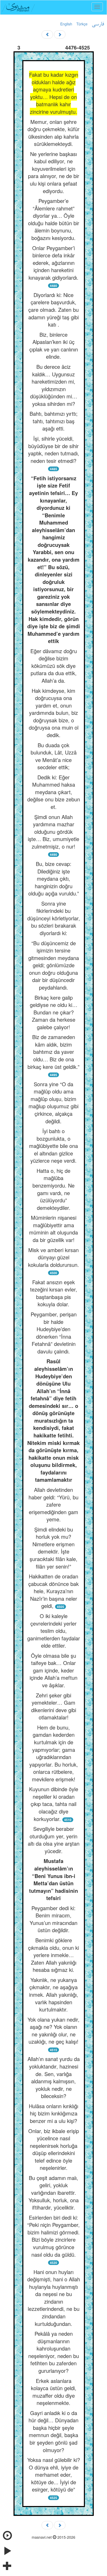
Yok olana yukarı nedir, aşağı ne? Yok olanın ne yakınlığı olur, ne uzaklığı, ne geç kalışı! (53, 2031)
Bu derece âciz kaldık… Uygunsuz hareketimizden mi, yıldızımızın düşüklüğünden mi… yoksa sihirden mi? (54, 385)
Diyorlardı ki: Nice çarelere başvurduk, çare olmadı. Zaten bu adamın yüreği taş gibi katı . (53, 310)
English (66, 24)
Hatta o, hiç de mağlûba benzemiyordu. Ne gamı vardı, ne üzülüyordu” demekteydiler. (53, 1189)
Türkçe (82, 24)
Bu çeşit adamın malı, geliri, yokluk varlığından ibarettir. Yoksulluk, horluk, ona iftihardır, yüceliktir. (54, 2193)
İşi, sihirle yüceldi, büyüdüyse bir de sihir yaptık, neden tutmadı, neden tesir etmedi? (54, 450)
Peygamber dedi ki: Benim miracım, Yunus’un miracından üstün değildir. (53, 1919)
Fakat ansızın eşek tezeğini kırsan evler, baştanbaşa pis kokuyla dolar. (54, 1293)
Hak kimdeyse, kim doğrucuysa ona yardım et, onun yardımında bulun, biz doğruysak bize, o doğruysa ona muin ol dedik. (54, 713)
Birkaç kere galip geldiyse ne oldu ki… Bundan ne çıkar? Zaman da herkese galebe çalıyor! (54, 1012)
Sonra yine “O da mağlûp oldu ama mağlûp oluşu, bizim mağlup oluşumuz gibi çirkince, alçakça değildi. (53, 1103)
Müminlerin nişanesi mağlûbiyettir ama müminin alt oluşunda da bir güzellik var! (53, 1229)
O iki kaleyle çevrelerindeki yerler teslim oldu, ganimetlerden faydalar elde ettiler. (54, 1631)
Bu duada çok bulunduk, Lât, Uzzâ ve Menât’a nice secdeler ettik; (54, 756)
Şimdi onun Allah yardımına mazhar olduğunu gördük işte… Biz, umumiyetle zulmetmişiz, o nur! (53, 832)
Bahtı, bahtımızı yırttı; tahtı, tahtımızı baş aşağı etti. (54, 421)
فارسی (98, 24)
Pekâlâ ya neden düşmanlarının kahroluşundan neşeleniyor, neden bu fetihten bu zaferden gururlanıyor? (54, 2352)
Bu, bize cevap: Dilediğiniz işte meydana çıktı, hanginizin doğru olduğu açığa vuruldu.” (54, 878)
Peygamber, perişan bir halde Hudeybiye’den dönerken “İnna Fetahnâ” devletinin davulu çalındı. (54, 1333)
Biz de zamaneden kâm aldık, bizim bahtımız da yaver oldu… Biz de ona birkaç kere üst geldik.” (53, 1052)
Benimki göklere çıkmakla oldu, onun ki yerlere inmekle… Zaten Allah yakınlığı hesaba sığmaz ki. (53, 1955)
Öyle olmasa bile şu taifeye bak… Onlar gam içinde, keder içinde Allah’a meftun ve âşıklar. (53, 1670)
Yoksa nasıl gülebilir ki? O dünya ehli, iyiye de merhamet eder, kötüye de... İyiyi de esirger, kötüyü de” (54, 2475)
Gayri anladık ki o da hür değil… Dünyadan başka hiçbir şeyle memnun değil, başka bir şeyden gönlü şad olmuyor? (53, 2431)
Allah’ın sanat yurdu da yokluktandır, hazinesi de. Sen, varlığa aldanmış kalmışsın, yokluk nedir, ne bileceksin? (54, 2077)
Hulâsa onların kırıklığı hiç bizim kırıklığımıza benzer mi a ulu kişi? (53, 2113)
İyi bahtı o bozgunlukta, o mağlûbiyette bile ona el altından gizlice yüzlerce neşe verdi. (53, 1146)
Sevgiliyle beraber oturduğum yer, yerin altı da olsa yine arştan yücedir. (54, 1840)
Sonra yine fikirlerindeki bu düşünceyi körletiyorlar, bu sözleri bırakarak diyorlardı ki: (54, 918)
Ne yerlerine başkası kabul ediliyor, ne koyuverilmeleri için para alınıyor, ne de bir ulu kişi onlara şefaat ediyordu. (54, 172)
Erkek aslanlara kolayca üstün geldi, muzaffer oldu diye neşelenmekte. (54, 2392)
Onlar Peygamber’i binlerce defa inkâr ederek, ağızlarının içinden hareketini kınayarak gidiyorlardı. (53, 263)
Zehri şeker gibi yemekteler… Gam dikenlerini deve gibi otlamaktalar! (54, 1706)
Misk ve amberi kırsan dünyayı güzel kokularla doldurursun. (53, 1257)
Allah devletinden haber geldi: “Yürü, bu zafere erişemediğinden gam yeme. (53, 1504)
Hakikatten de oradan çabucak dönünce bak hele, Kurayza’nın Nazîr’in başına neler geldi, (53, 1591)
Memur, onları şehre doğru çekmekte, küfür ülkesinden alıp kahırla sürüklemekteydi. (53, 133)
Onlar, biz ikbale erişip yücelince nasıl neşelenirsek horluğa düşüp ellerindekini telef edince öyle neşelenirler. (54, 2149)
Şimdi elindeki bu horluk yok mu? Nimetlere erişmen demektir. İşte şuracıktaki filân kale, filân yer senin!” (53, 1548)
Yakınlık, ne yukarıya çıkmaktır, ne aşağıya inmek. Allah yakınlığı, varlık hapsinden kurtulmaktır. (54, 1995)
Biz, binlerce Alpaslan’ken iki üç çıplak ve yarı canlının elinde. (54, 346)
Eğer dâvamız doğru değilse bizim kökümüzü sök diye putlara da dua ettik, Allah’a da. (54, 666)
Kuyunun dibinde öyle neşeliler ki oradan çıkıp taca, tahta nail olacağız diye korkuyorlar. (54, 1804)
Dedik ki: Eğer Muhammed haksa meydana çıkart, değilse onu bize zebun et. (54, 792)
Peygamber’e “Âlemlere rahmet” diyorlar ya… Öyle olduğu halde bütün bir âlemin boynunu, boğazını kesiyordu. (54, 219)
